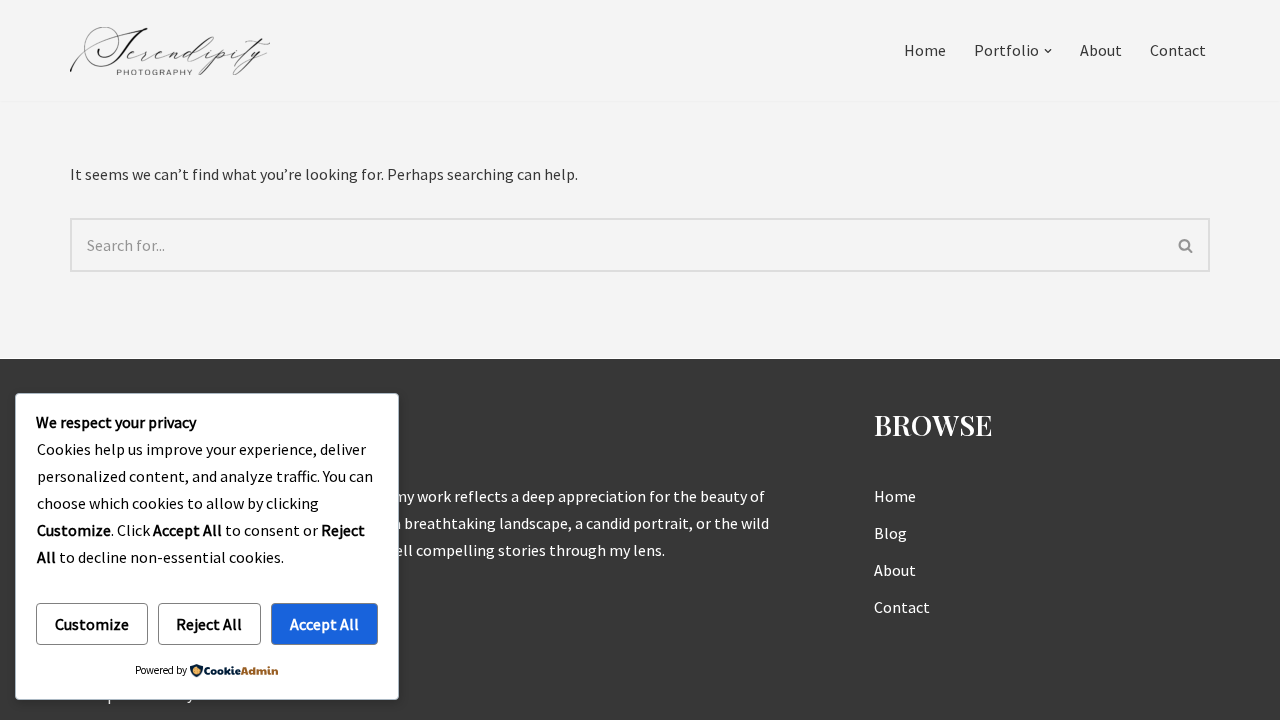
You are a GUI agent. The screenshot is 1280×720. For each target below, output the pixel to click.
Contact (1178, 50)
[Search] (1186, 245)
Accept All (324, 624)
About (1101, 50)
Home (925, 50)
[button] (1048, 51)
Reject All (209, 624)
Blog (890, 533)
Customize (92, 624)
